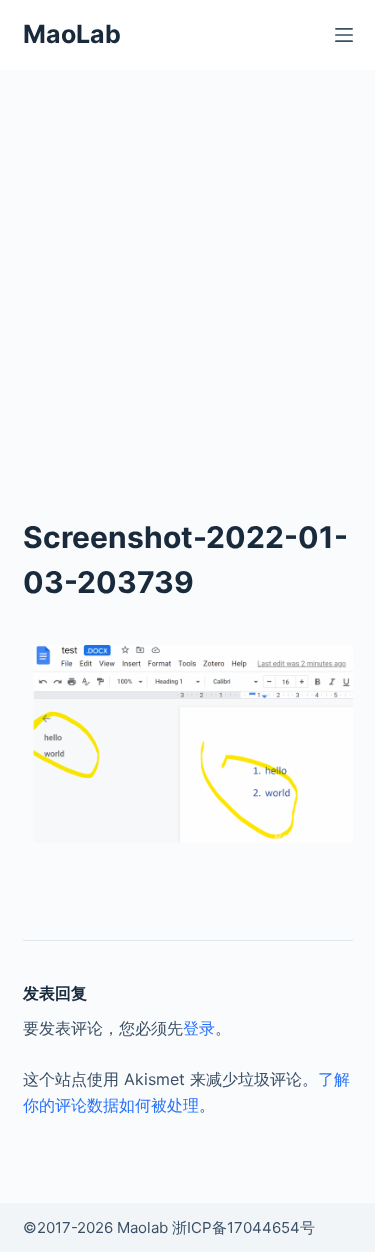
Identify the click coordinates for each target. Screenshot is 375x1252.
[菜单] (344, 35)
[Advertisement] (187, 267)
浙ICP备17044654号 (243, 1227)
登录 (199, 1028)
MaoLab (72, 34)
